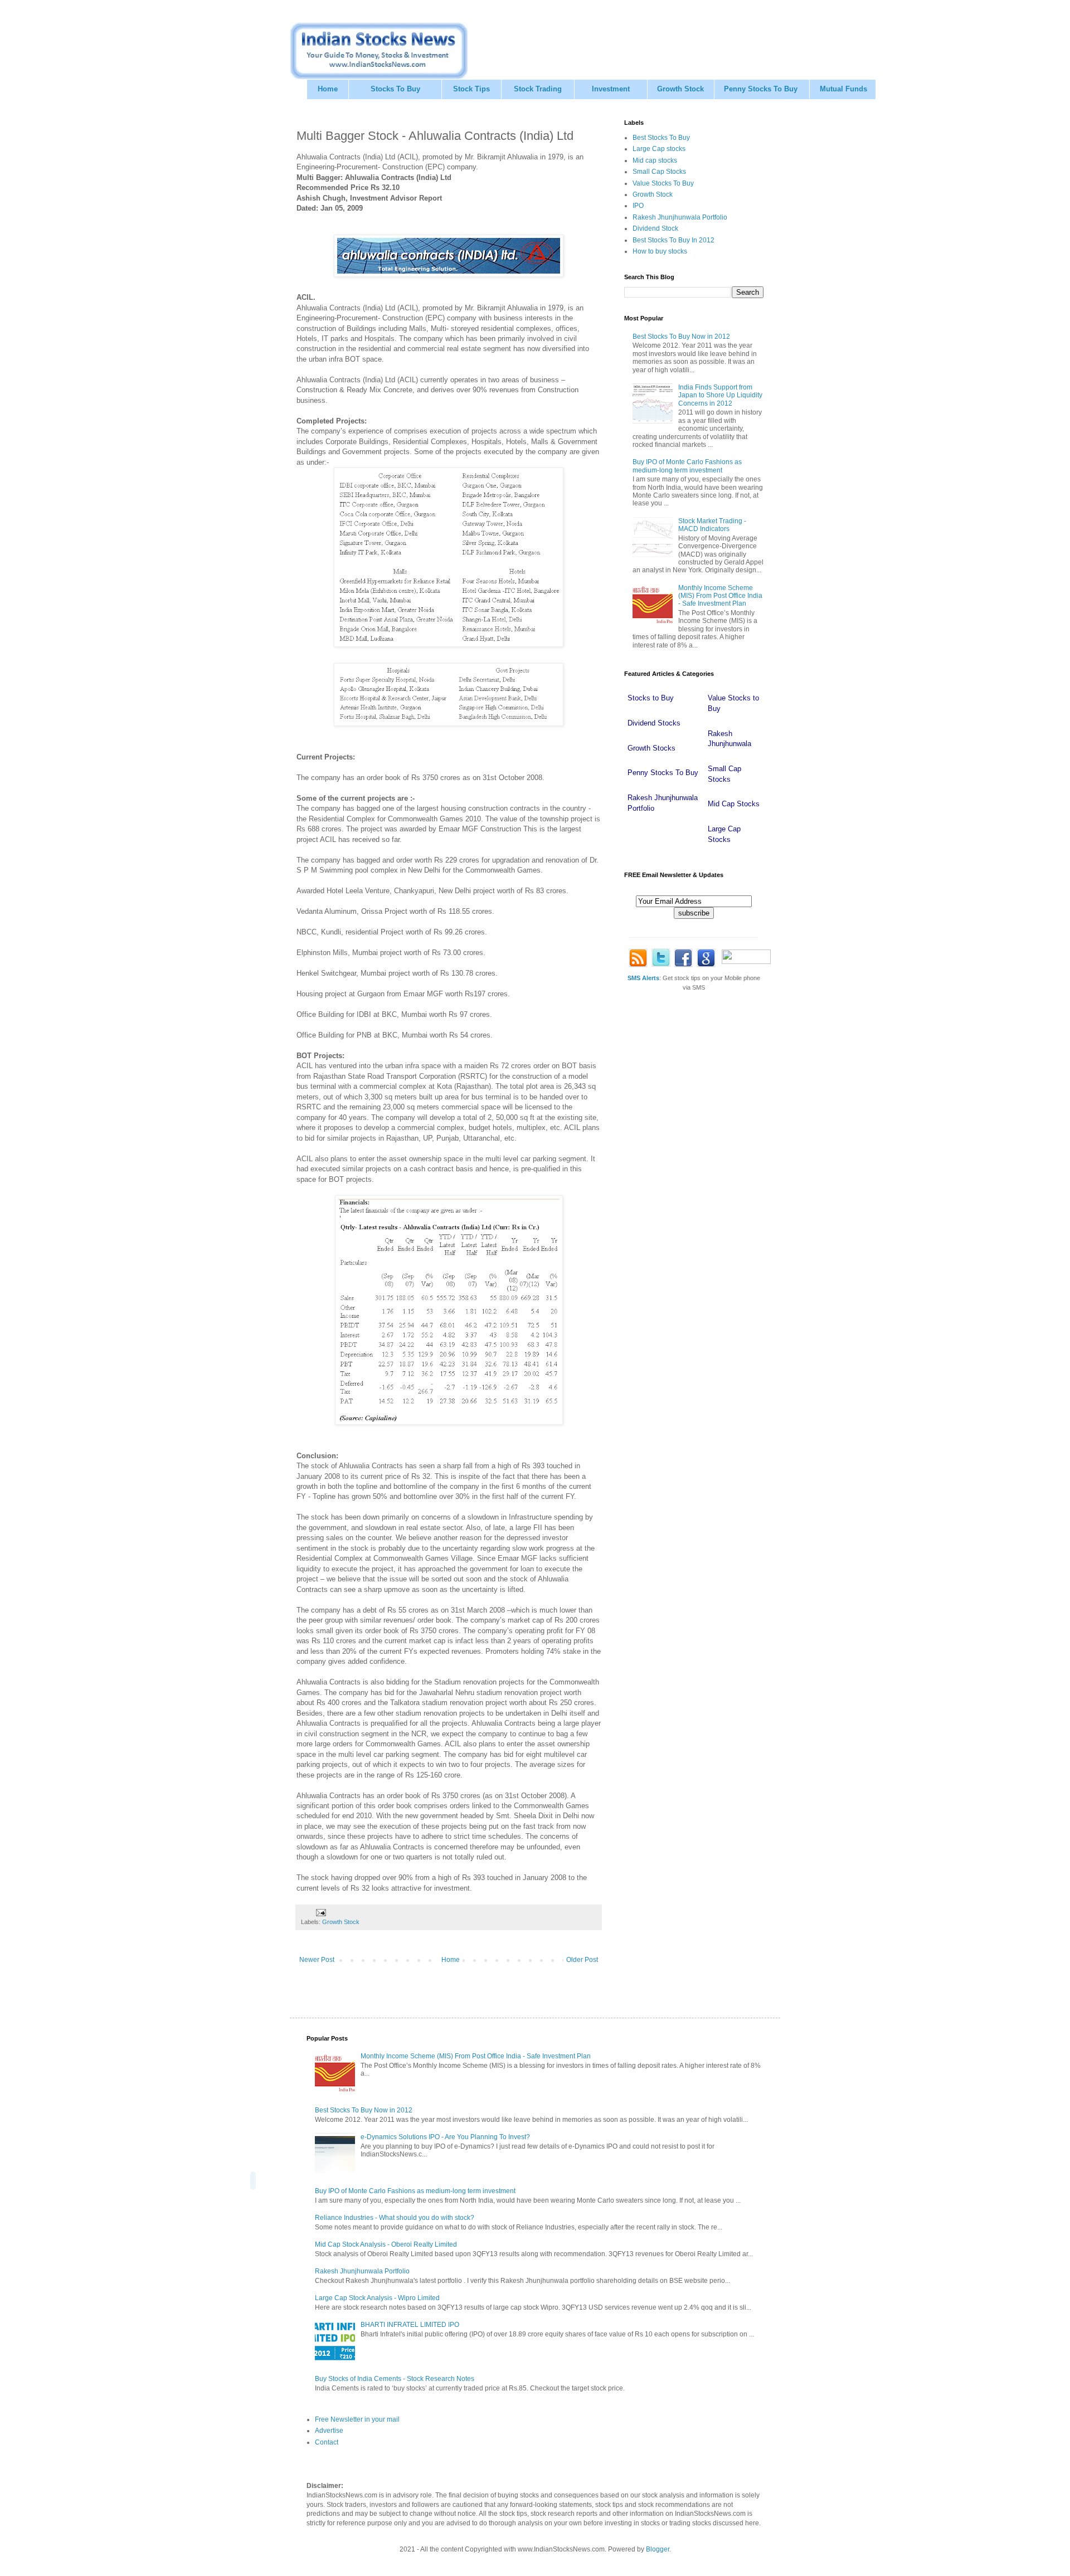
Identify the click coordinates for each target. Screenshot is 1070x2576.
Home (328, 89)
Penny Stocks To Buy (761, 89)
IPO (638, 206)
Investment (611, 89)
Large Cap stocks (659, 149)
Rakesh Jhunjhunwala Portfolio (680, 217)
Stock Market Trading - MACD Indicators (712, 525)
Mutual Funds (843, 89)
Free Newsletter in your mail (357, 2419)
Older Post (582, 1960)
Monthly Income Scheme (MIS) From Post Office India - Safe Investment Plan (720, 596)
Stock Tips (471, 89)
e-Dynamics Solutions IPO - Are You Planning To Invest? (445, 2137)
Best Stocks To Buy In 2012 (673, 240)
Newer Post (317, 1960)
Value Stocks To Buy (663, 183)
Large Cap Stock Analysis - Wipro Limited (377, 2298)
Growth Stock (680, 89)
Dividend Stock (655, 228)
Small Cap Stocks (659, 172)
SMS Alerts (643, 978)
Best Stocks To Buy (661, 138)
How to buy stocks (660, 251)
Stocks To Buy (395, 89)
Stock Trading (538, 89)
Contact (327, 2442)
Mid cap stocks (655, 160)
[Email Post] (320, 1912)
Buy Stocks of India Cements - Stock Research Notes (395, 2379)
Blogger (658, 2549)
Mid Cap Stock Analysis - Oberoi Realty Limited (386, 2244)
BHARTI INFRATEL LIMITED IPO (410, 2325)
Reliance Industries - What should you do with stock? (395, 2218)
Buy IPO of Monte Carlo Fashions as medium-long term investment (687, 466)
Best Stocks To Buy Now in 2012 (681, 337)
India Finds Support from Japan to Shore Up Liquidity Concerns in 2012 (720, 395)
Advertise (329, 2431)
